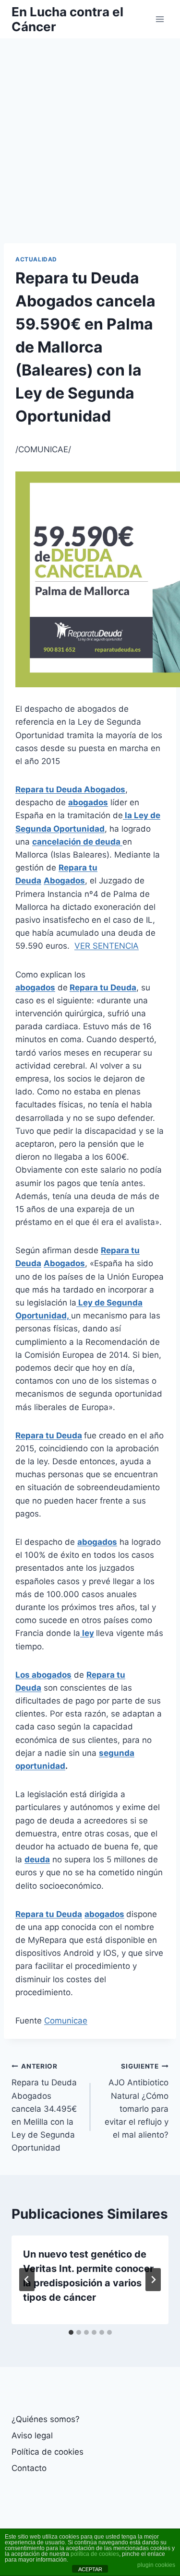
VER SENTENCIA (107, 946)
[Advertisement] (90, 133)
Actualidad (36, 259)
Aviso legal (32, 2435)
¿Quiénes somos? (46, 2419)
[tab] (71, 2332)
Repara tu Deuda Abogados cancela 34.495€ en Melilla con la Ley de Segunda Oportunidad (44, 2108)
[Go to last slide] (27, 2280)
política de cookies (95, 2554)
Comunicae (66, 2021)
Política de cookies (48, 2452)
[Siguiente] (153, 2280)
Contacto (29, 2468)
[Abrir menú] (160, 19)
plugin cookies (156, 2565)
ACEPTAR (90, 2569)
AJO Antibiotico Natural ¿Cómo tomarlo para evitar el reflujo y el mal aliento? (137, 2101)
